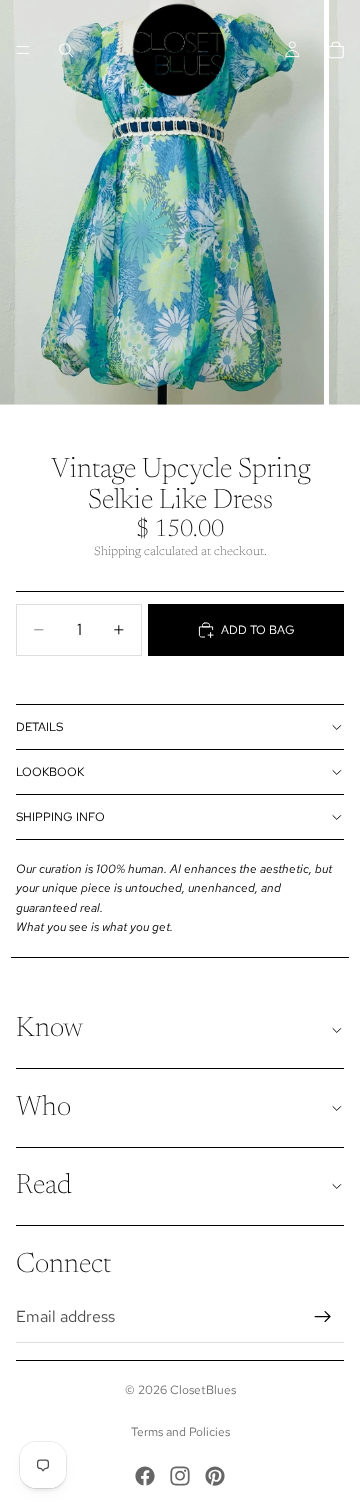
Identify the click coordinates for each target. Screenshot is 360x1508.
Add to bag (258, 630)
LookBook (50, 772)
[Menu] (23, 50)
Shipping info (60, 817)
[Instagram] (180, 1476)
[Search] (66, 50)
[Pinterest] (215, 1476)
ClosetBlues (203, 1390)
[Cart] (336, 50)
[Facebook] (145, 1476)
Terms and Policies (180, 1432)
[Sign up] (323, 1317)
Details (39, 727)
